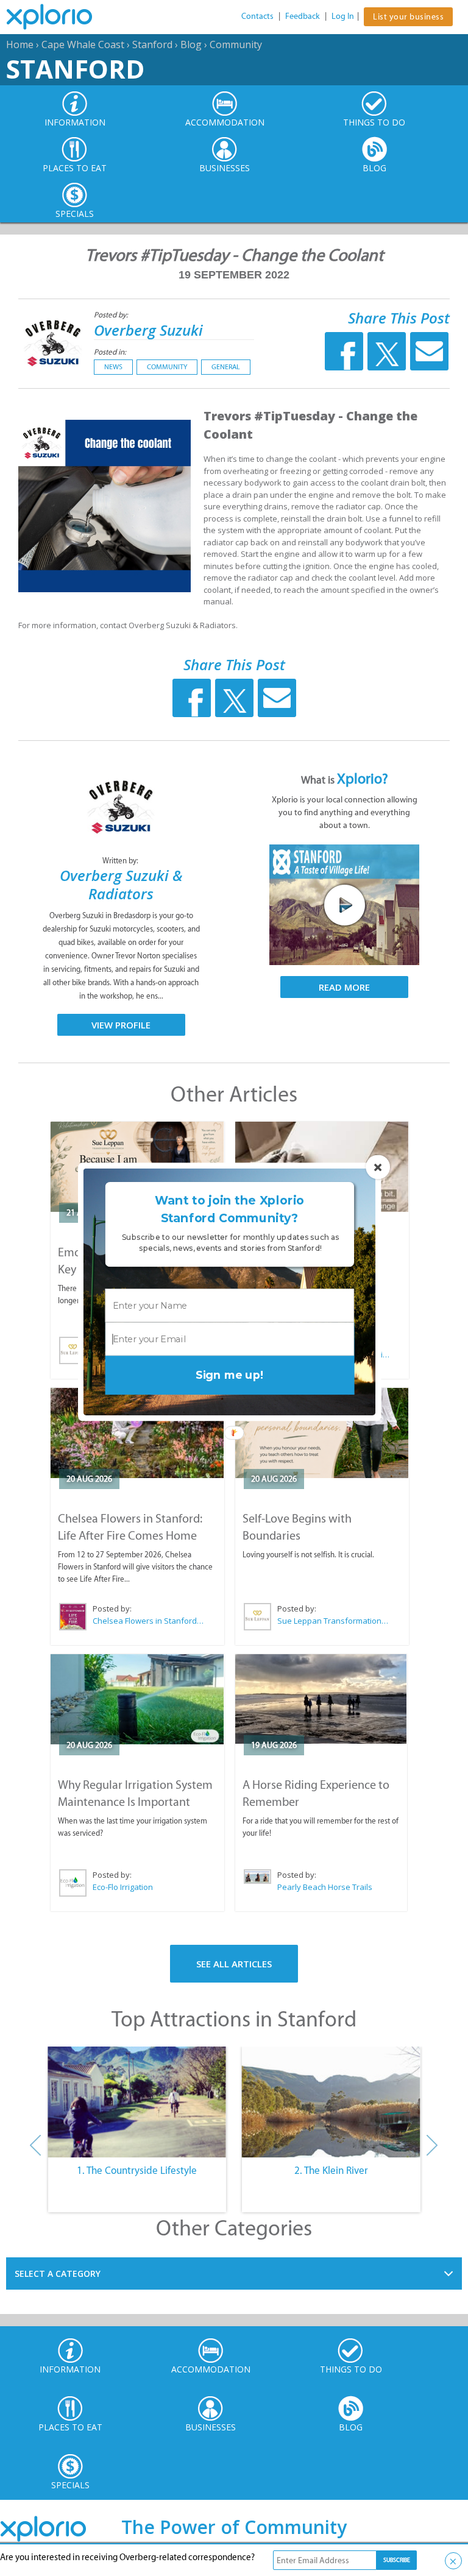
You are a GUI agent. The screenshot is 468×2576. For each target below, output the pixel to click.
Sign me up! (229, 1375)
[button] (229, 1210)
